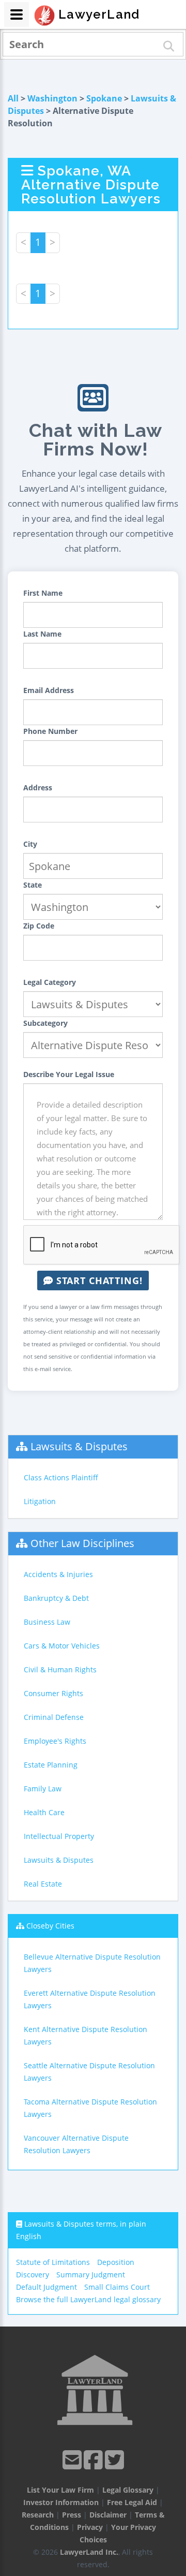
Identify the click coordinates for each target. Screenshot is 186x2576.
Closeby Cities (50, 1926)
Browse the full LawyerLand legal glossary (88, 2299)
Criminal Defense (54, 1717)
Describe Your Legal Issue (69, 1074)
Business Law (47, 1622)
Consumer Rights (53, 1693)
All (13, 98)
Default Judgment (47, 2287)
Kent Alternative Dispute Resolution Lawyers (86, 2035)
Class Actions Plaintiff (61, 1477)
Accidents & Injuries (58, 1574)
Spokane (104, 98)
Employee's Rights (55, 1741)
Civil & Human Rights (60, 1669)
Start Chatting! (98, 1280)
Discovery (33, 2275)
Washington (52, 98)
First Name (43, 593)
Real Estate (43, 1884)
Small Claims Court (117, 2287)
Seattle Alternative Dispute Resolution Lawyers (89, 2072)
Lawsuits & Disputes (79, 1446)
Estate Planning (51, 1765)
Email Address (49, 690)
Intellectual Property (59, 1836)
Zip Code (39, 926)
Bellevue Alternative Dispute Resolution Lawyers (92, 1963)
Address (38, 787)
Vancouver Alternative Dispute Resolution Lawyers (76, 2144)
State (33, 885)
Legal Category (50, 982)
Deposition (116, 2262)
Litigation (40, 1501)
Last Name (42, 634)
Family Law (43, 1789)
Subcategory (45, 1023)
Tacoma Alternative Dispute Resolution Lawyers (90, 2108)
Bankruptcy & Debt (56, 1598)
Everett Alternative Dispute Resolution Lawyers (90, 1999)
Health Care (44, 1812)
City (30, 844)
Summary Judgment (91, 2275)
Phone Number (50, 731)
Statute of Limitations (53, 2262)
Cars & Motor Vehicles (62, 1646)
